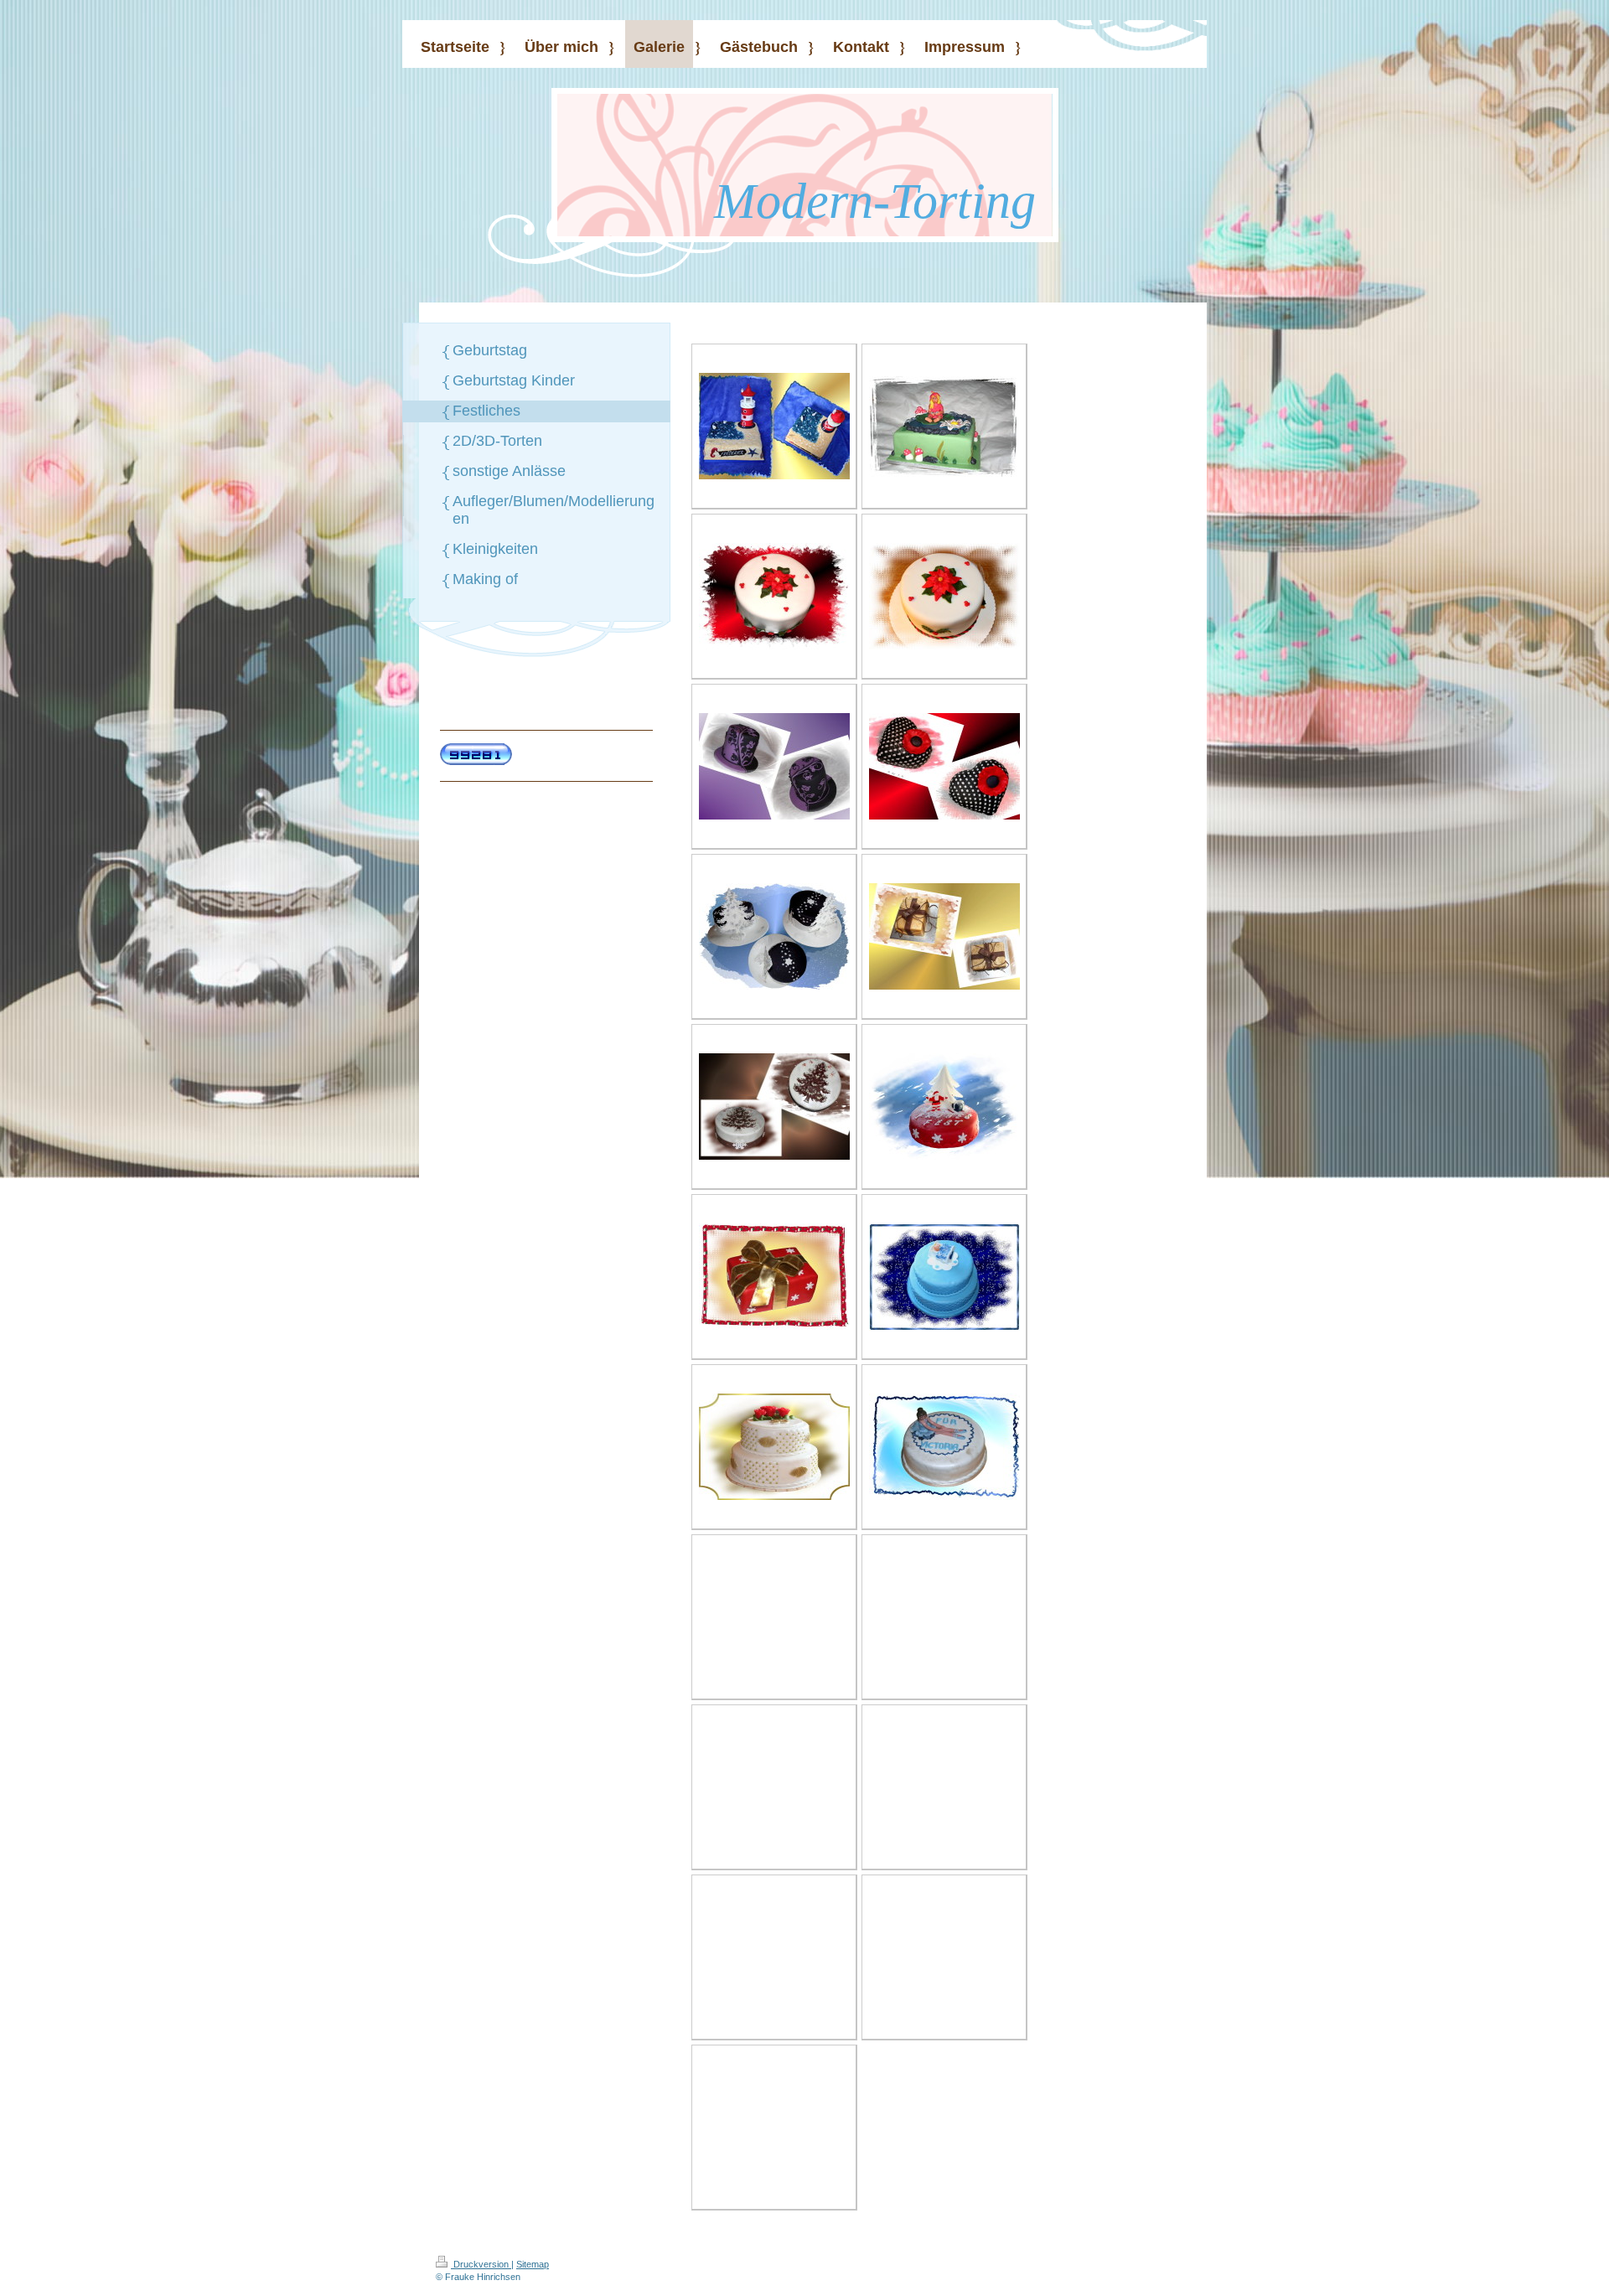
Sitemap (533, 2264)
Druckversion (481, 2264)
